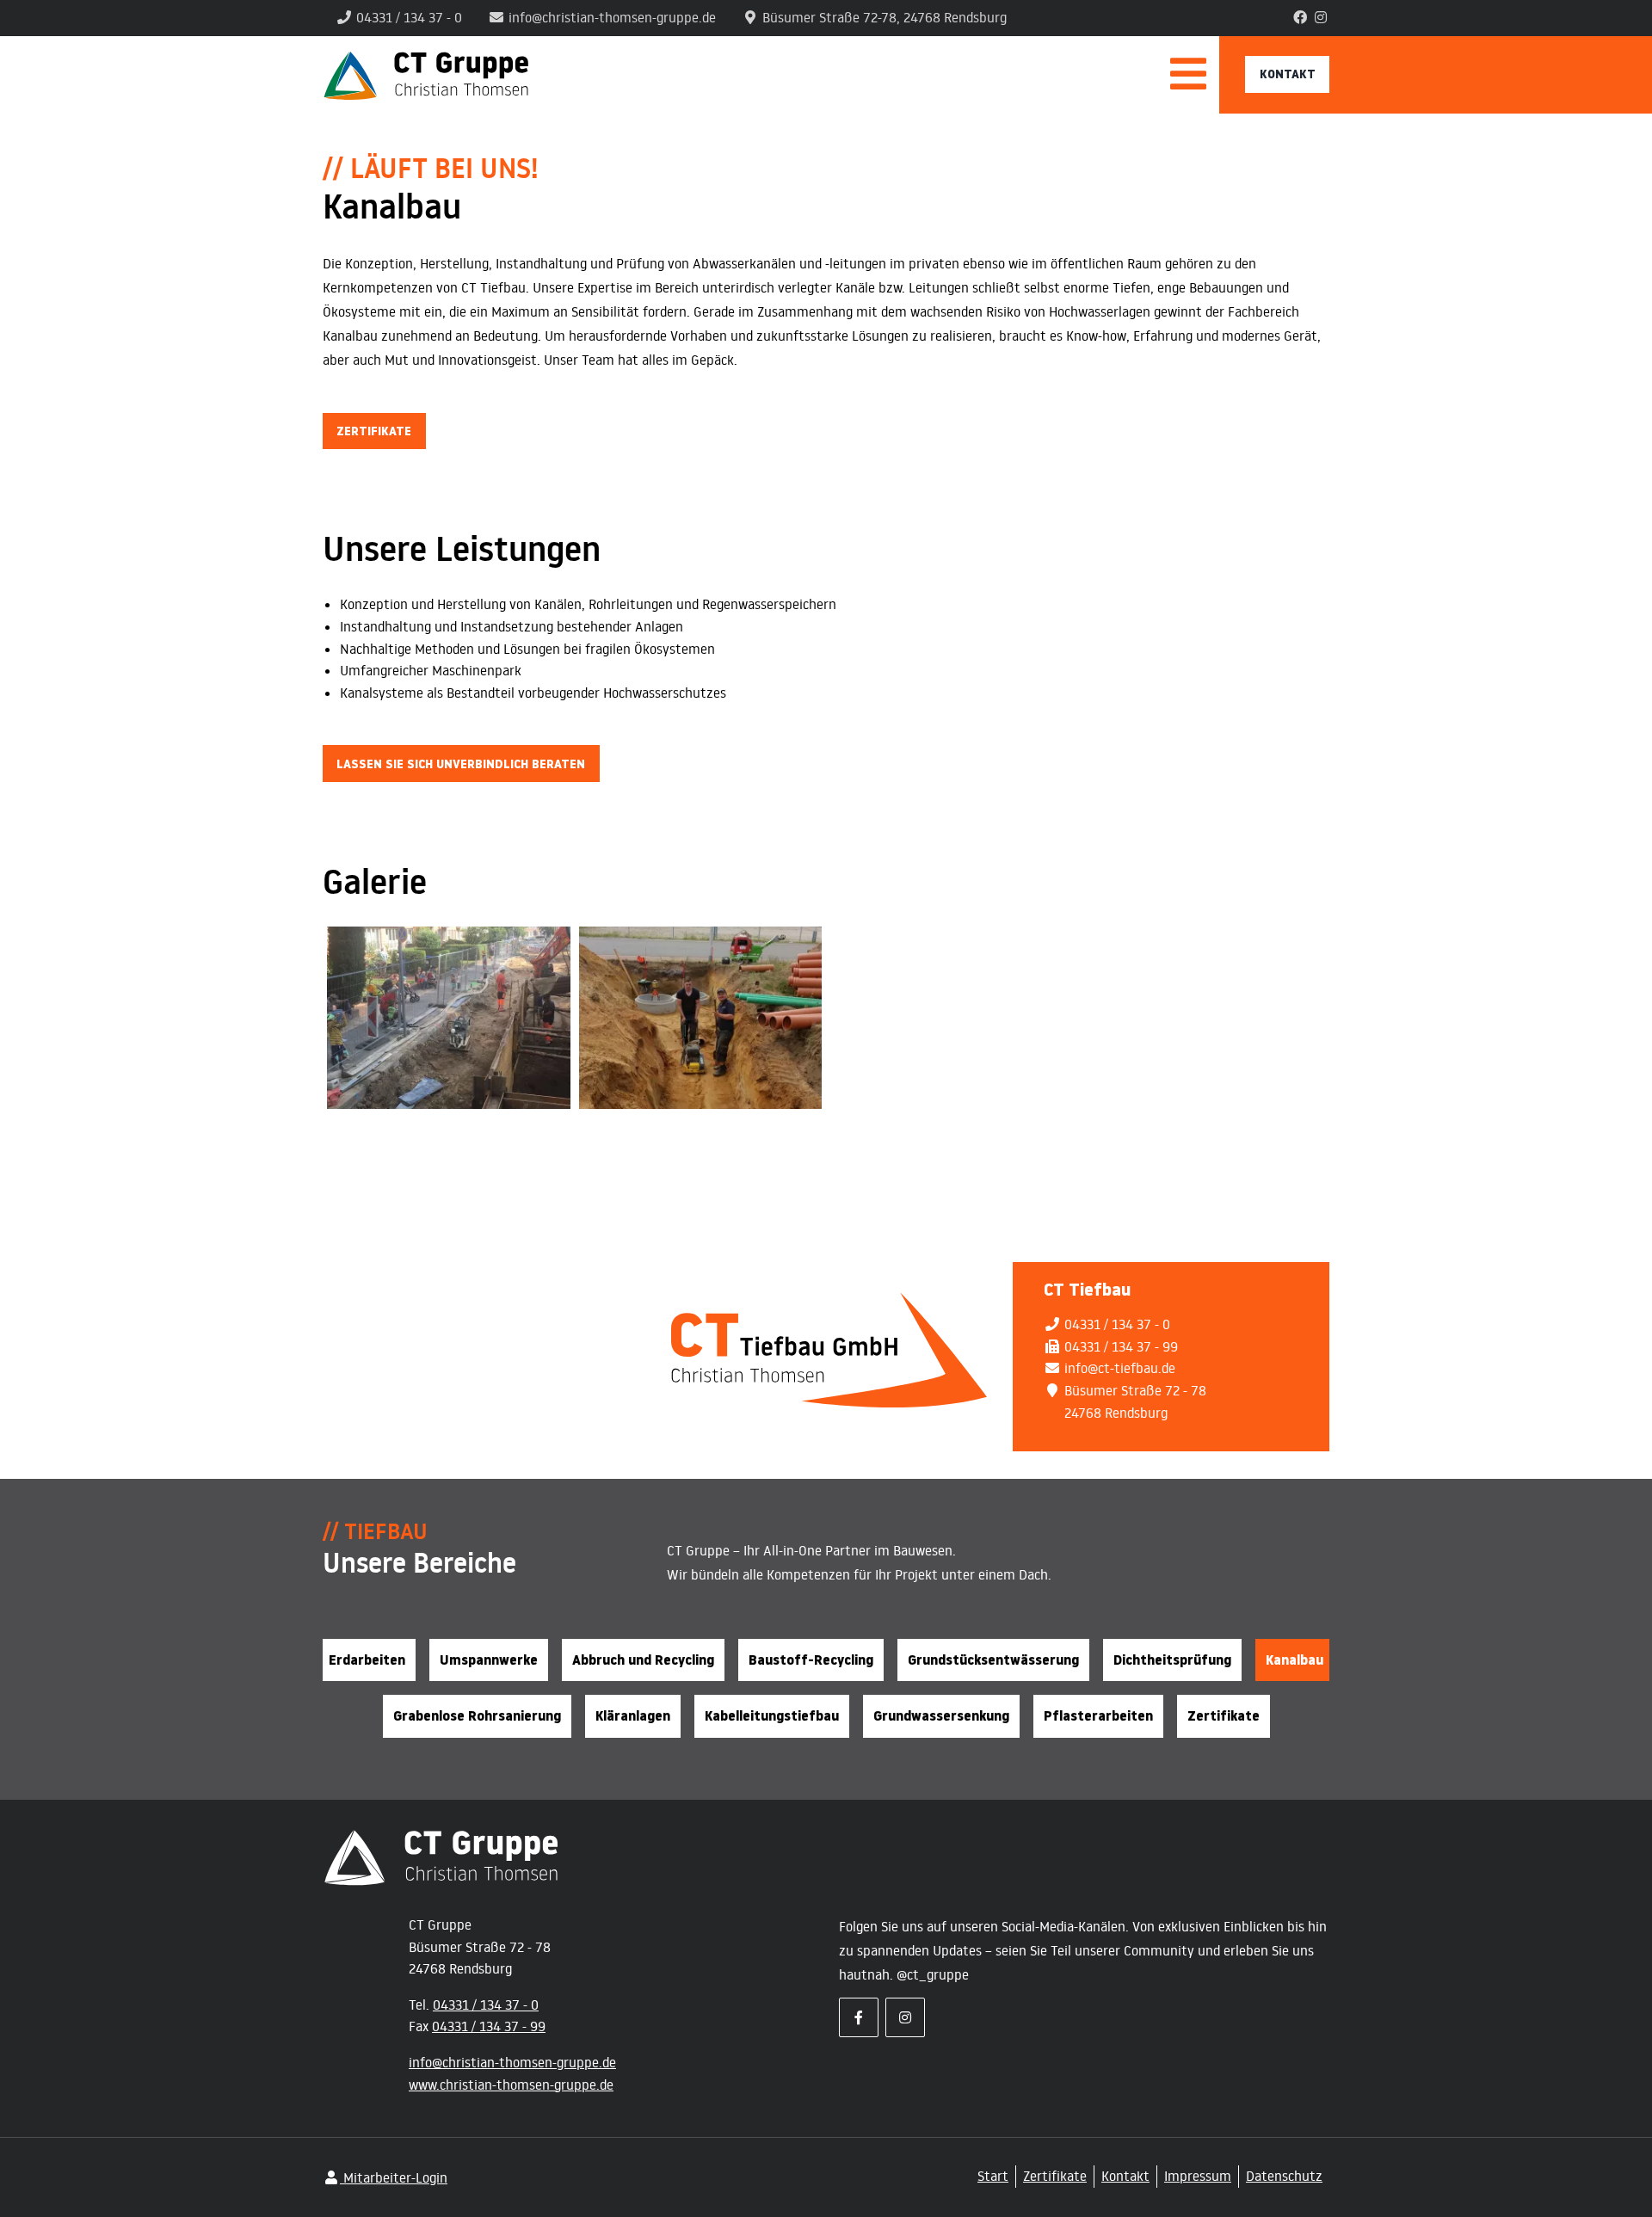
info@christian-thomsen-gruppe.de (512, 2062)
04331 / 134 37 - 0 (486, 2005)
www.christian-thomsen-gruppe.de (511, 2085)
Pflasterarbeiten (1098, 1716)
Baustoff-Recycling (811, 1660)
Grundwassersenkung (941, 1716)
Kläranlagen (633, 1716)
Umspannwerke (489, 1660)
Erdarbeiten (367, 1660)
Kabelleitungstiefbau (772, 1716)
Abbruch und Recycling (643, 1660)
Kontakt (1288, 74)
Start (993, 2176)
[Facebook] (1300, 17)
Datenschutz (1284, 2176)
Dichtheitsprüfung (1172, 1660)
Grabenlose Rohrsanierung (477, 1716)
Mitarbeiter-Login (394, 2177)
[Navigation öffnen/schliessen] (1188, 84)
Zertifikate (374, 431)
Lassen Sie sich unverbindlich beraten (461, 764)
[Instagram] (1321, 17)
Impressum (1198, 2176)
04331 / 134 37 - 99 (489, 2026)
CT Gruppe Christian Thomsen (746, 75)
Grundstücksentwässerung (993, 1660)
